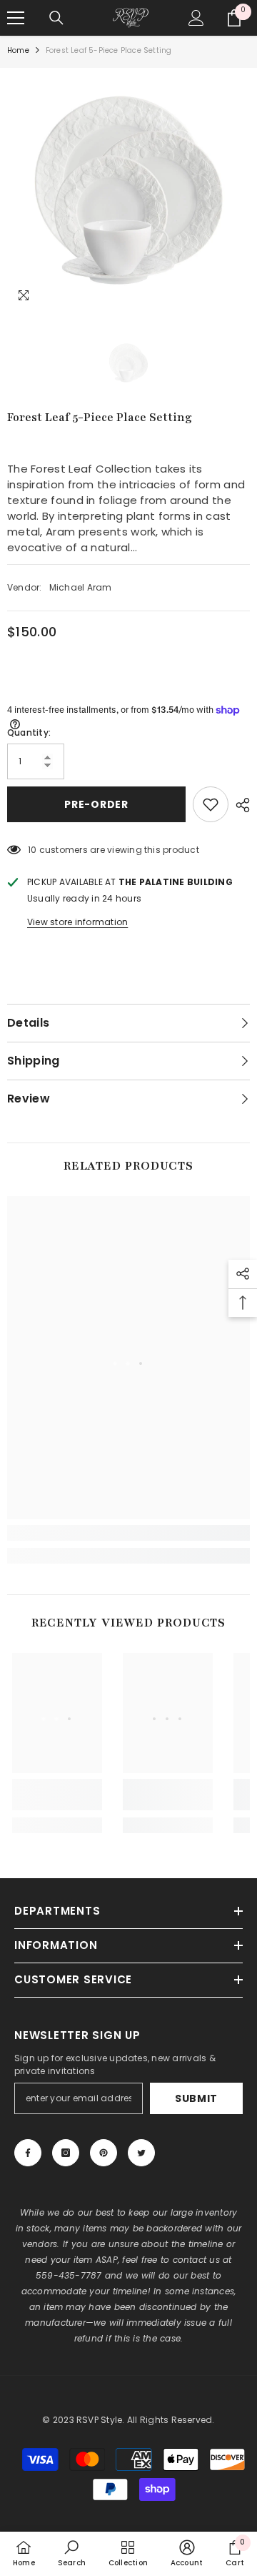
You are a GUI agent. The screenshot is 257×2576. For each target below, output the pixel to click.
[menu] (16, 18)
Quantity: (29, 732)
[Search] (56, 18)
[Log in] (196, 18)
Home (18, 50)
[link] (128, 1533)
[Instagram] (66, 2153)
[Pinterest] (104, 2153)
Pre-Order (96, 804)
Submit (196, 2098)
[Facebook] (28, 2153)
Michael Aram (81, 587)
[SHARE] (239, 805)
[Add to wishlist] (211, 804)
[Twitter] (141, 2153)
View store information (77, 922)
